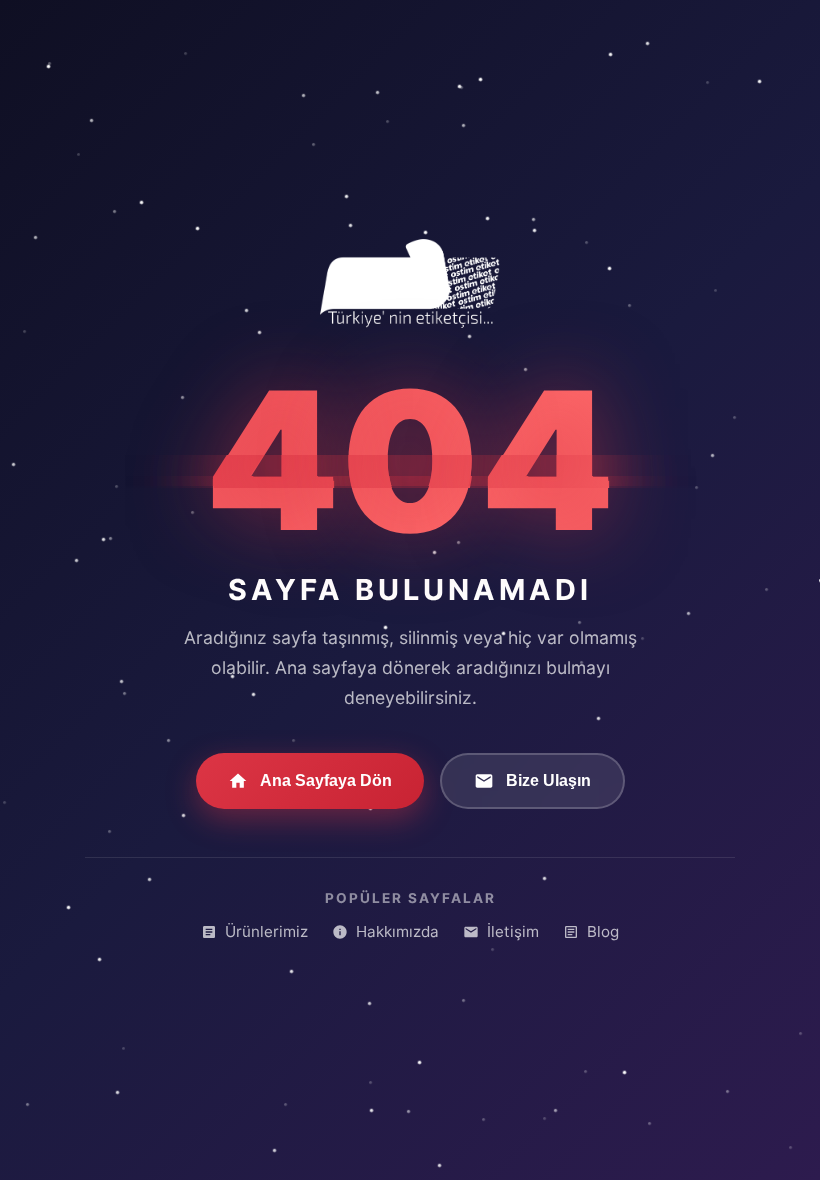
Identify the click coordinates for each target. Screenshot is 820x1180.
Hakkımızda (397, 931)
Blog (603, 931)
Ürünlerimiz (266, 931)
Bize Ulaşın (548, 780)
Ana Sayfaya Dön (326, 780)
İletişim (513, 931)
